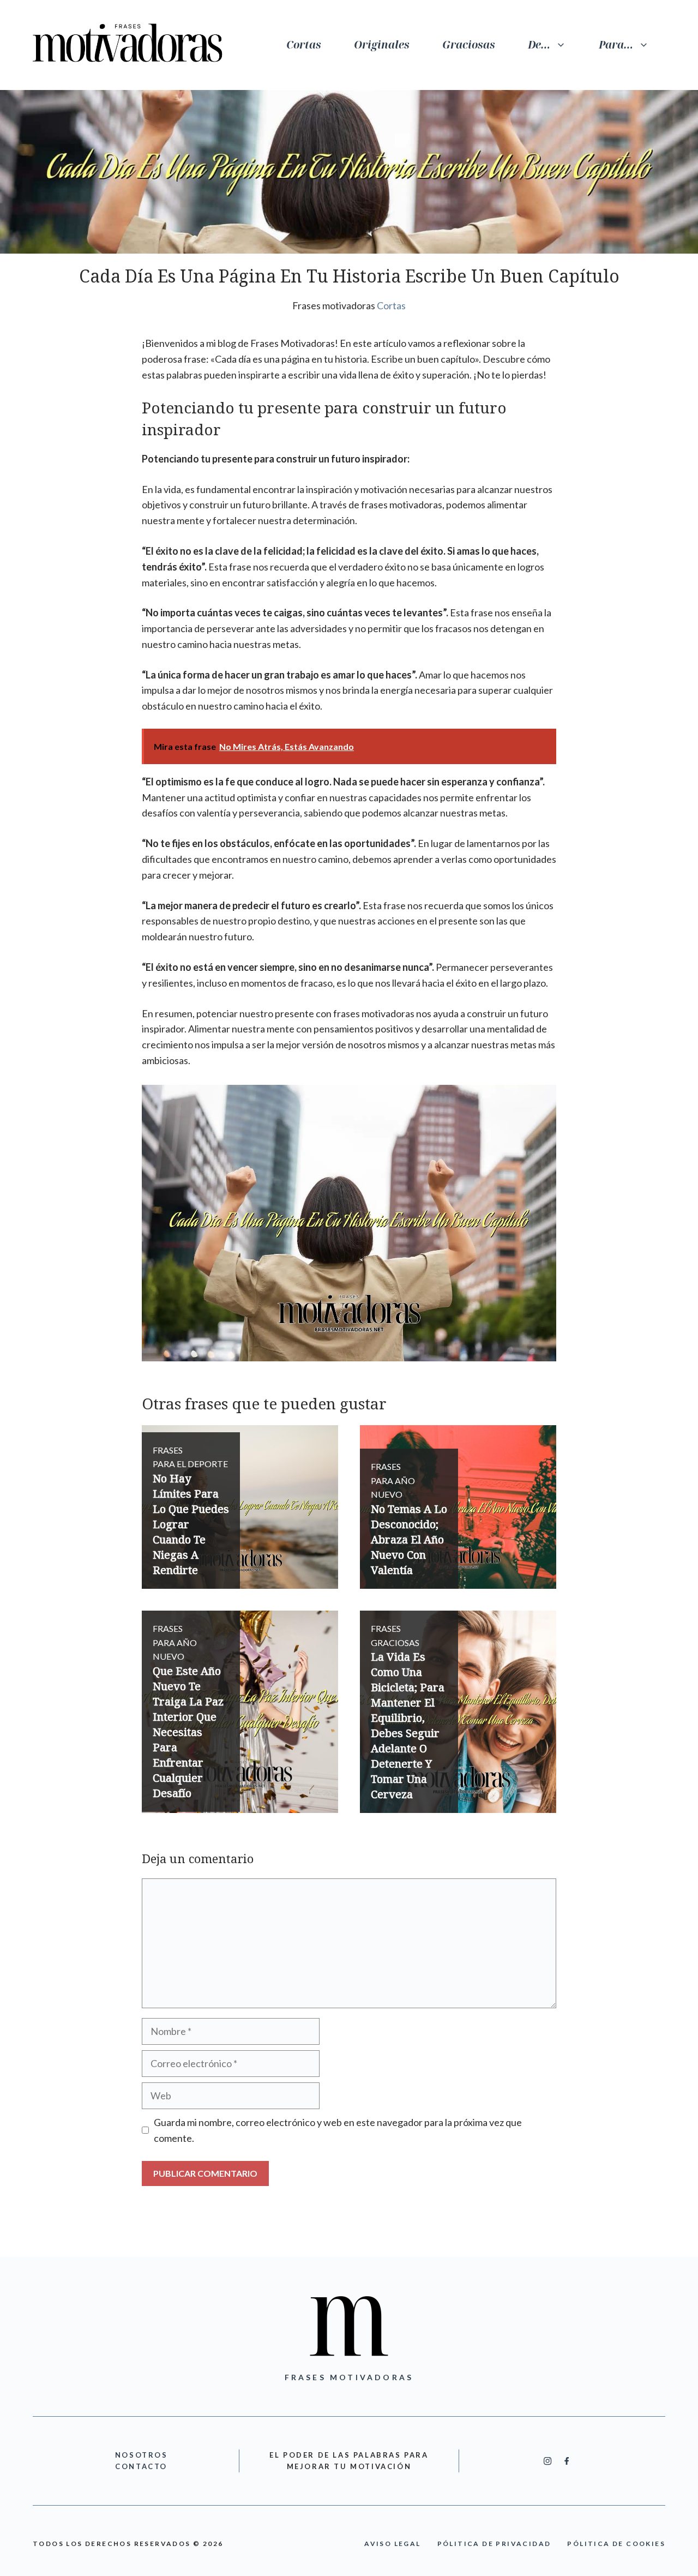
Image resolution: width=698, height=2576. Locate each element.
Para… (616, 45)
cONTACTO (141, 2466)
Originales (382, 45)
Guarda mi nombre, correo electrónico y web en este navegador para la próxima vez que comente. (338, 2130)
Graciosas (469, 45)
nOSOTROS (142, 2455)
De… (539, 45)
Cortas (304, 45)
